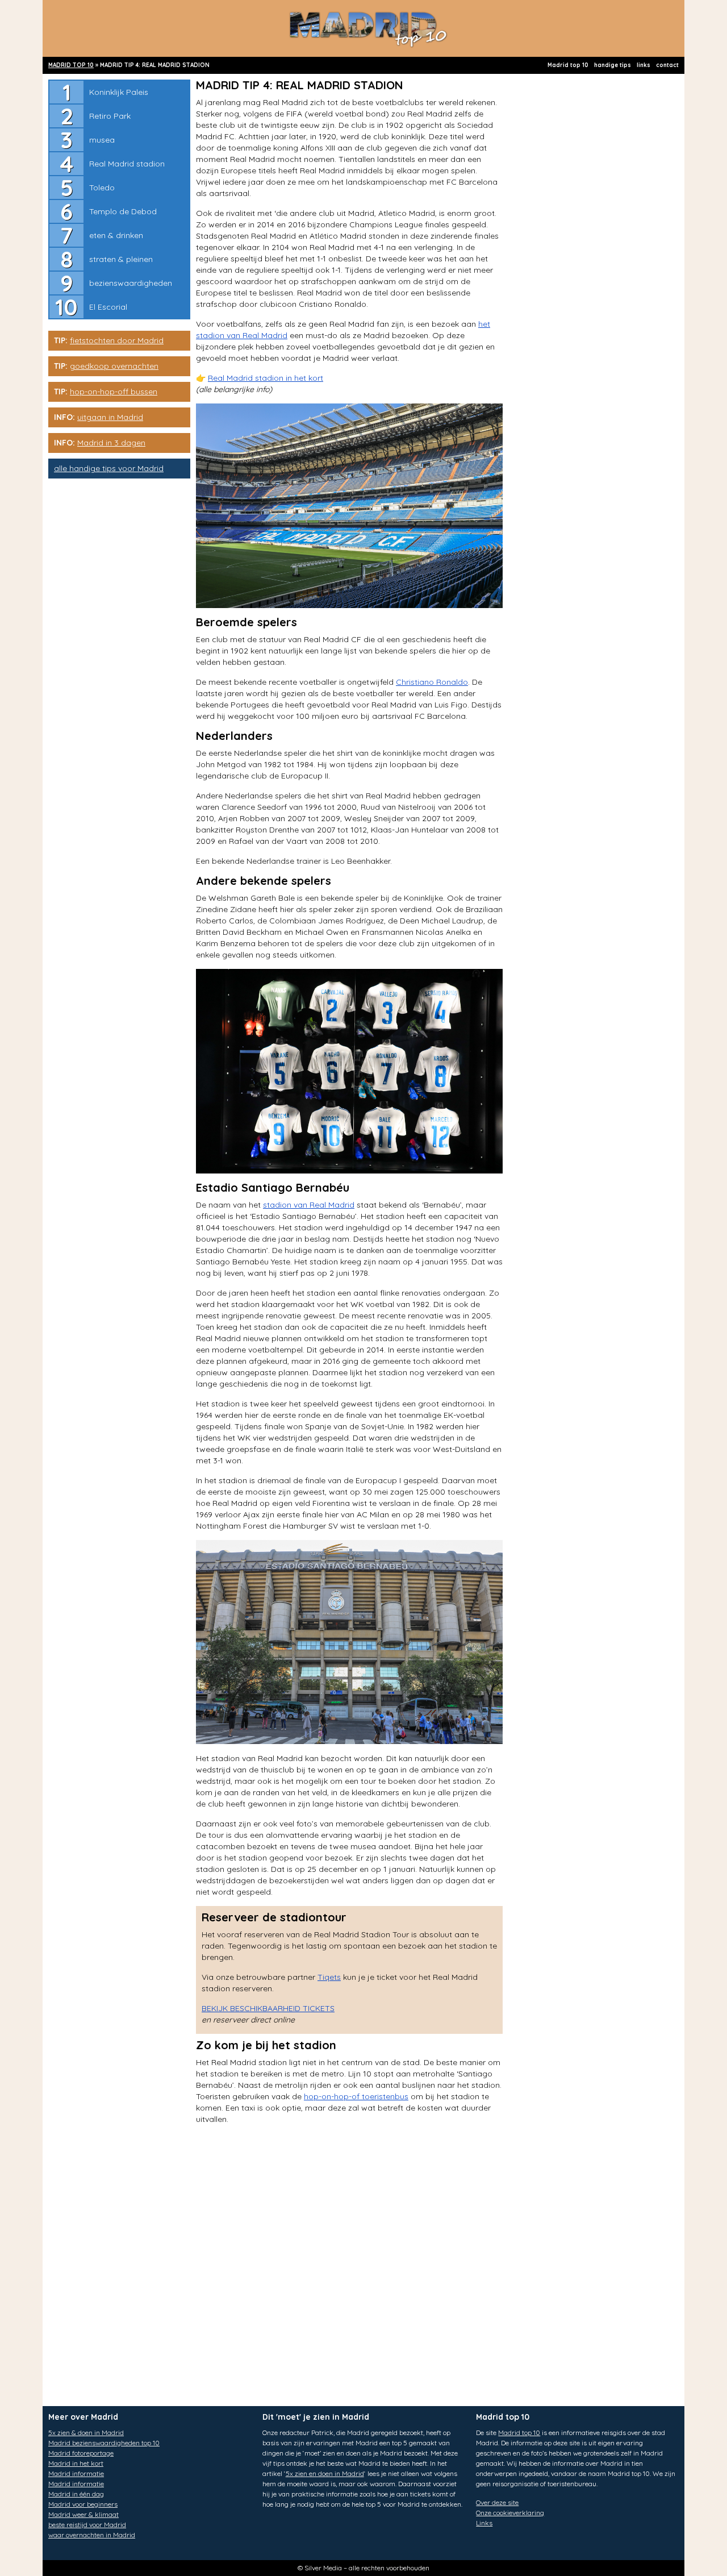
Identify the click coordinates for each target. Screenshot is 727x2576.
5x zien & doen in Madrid (86, 2433)
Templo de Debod (123, 211)
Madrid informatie (76, 2473)
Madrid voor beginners (83, 2504)
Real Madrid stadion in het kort (266, 378)
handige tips (613, 65)
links (644, 65)
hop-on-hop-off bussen (114, 392)
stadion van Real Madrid (309, 1205)
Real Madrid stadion (127, 164)
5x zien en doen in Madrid (325, 2473)
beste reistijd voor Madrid (87, 2525)
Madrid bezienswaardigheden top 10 (104, 2443)
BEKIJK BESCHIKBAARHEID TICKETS (268, 2008)
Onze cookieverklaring (510, 2513)
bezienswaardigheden (131, 283)
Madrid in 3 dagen (111, 443)
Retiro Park (110, 116)
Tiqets (329, 1977)
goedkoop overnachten (114, 366)
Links (484, 2523)
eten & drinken (116, 235)
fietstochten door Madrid (117, 340)
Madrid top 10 (568, 65)
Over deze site (497, 2502)
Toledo (102, 188)
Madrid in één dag (76, 2494)
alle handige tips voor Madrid (109, 468)
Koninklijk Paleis (119, 92)
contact (667, 65)
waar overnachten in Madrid (92, 2535)
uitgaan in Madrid (110, 417)
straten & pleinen (121, 259)
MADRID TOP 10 (71, 65)
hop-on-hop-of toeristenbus (356, 2096)
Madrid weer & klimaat (83, 2514)
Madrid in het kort (76, 2463)
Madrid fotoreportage (81, 2453)
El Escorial (108, 307)
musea (102, 140)
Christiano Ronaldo (432, 682)
